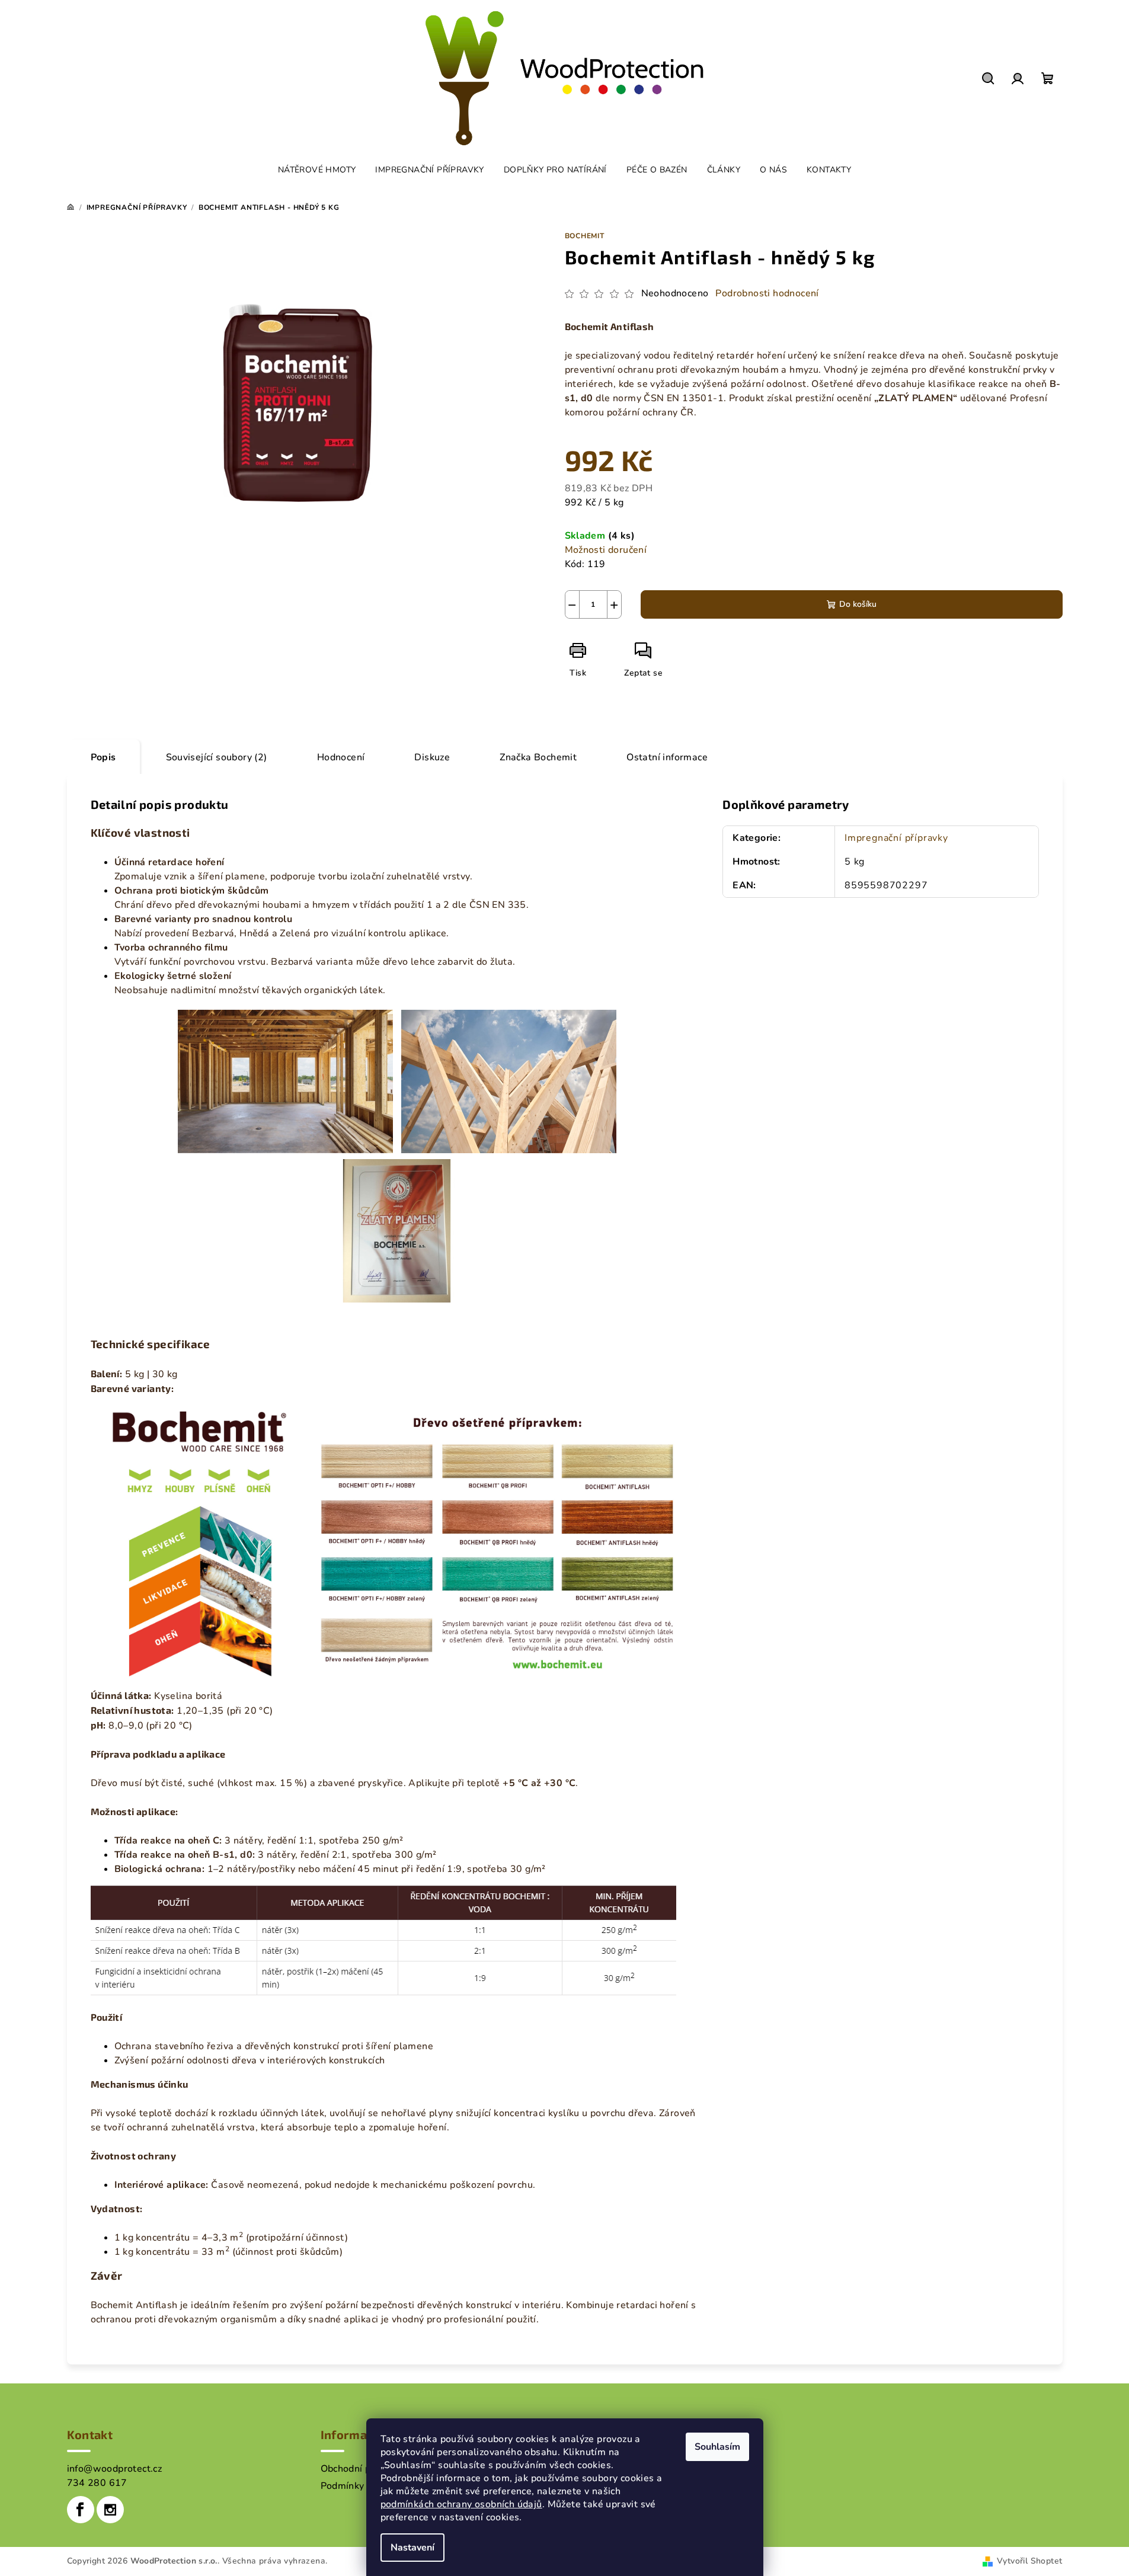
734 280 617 (97, 2483)
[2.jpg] (509, 1080)
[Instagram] (110, 2510)
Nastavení (412, 2548)
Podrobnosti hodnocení (767, 293)
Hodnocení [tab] (341, 757)
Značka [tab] (538, 757)
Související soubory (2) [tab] (217, 757)
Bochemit (585, 236)
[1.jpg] (285, 1080)
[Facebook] (81, 2510)
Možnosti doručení (606, 550)
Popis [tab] (103, 757)
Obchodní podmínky (365, 2469)
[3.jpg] (397, 1230)
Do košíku (858, 604)
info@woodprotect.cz (115, 2469)
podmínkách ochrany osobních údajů (461, 2504)
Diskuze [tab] (432, 757)
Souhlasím (717, 2447)
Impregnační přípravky (896, 838)
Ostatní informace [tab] (667, 757)
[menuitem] (317, 170)
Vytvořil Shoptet (1029, 2561)
